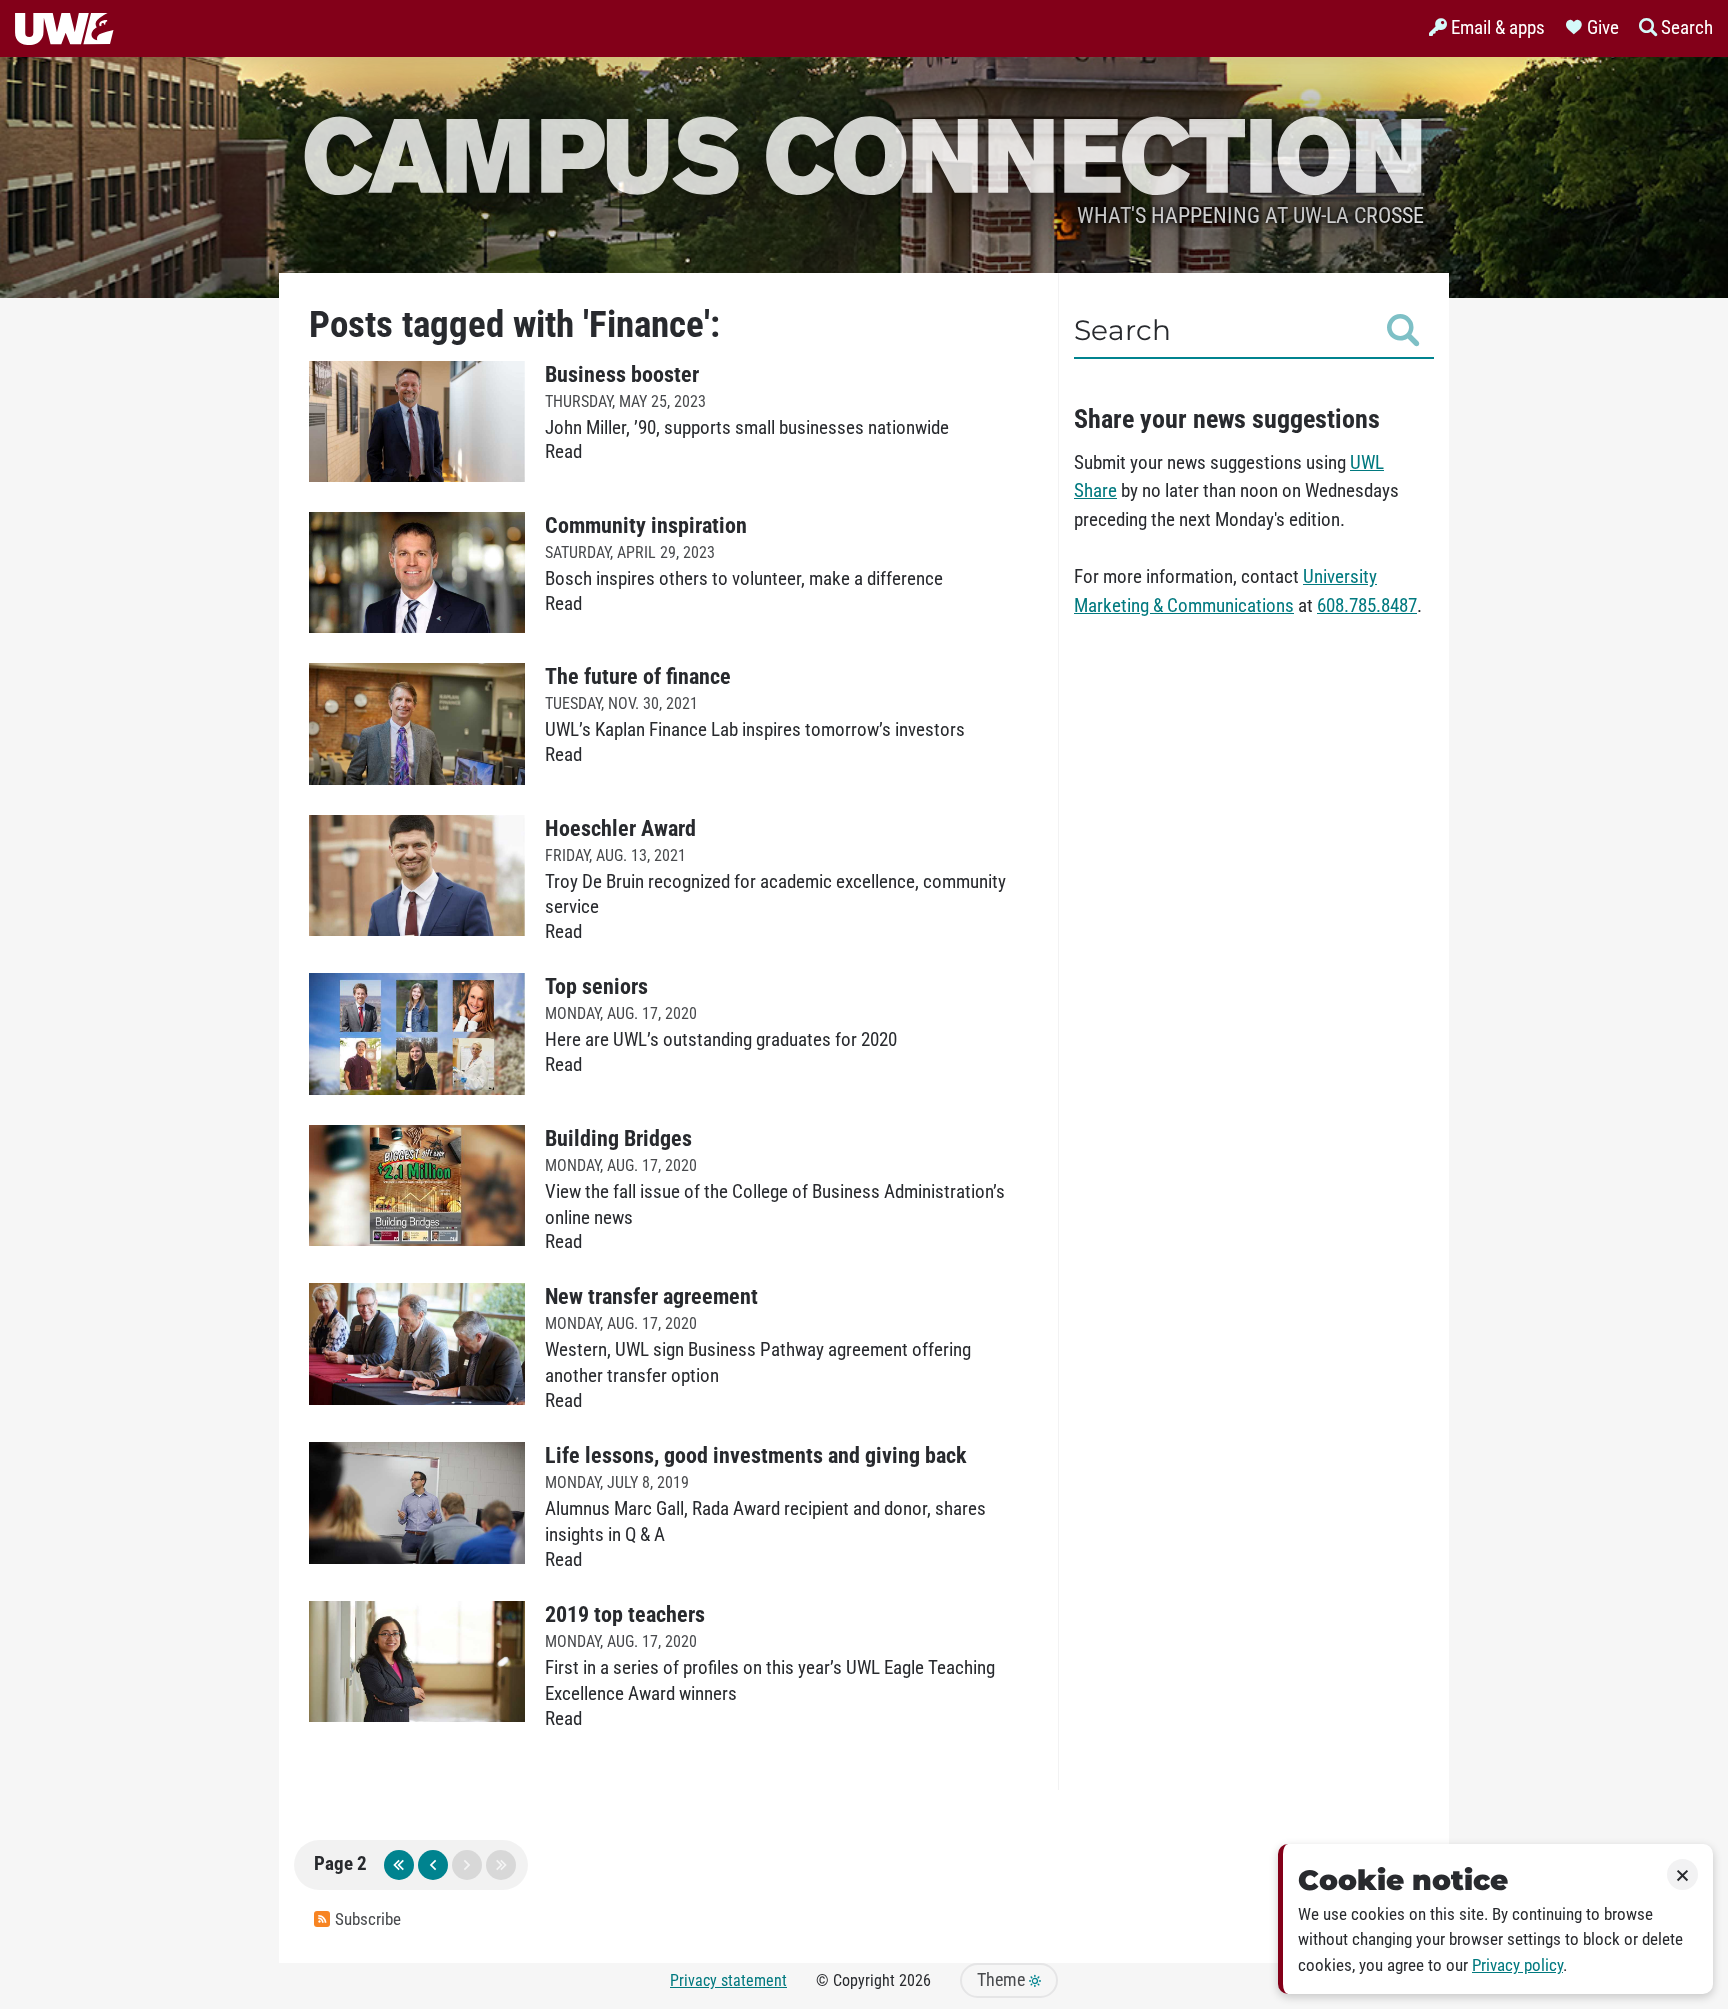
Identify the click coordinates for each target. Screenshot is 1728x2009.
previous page (433, 1865)
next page (467, 1865)
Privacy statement (728, 1980)
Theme (1003, 1980)
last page (501, 1865)
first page (399, 1865)
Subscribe (368, 1919)
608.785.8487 (1367, 606)
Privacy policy (1517, 1965)
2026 (915, 1980)
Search (1122, 330)
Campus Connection (864, 152)
